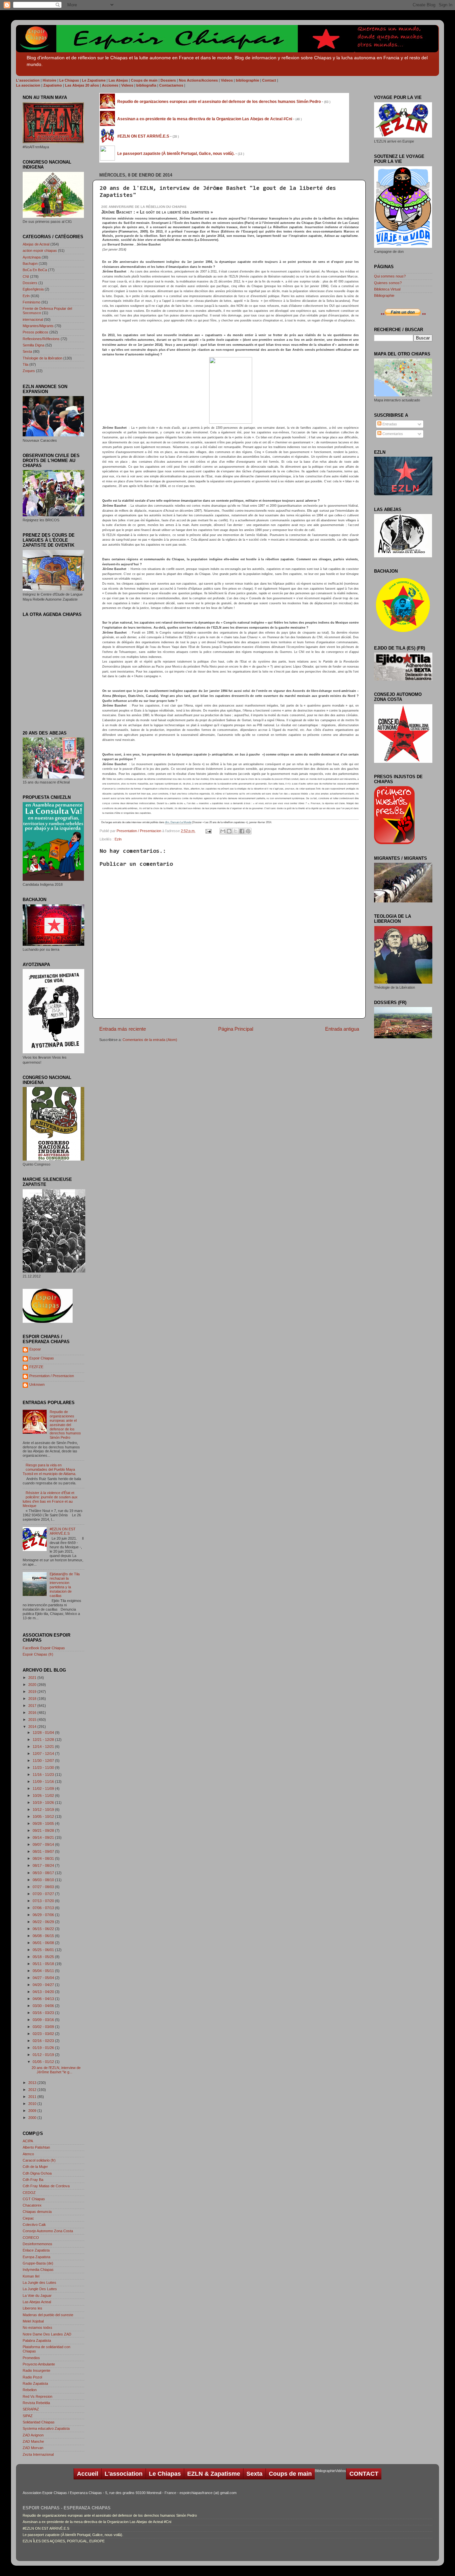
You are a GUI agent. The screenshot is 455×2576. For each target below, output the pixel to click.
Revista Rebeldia (36, 2403)
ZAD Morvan (33, 2448)
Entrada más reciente (123, 1029)
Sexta (27, 351)
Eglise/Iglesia (33, 289)
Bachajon (30, 263)
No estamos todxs (37, 2327)
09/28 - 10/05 (44, 1823)
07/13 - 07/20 (44, 1901)
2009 (33, 2111)
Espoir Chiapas (42, 1358)
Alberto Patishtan (36, 2147)
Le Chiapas (165, 2474)
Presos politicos (35, 332)
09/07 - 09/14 (44, 1844)
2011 (33, 2097)
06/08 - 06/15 (44, 1936)
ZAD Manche (33, 2441)
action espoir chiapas (40, 251)
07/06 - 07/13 (44, 1908)
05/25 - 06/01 (44, 1950)
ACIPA (28, 2141)
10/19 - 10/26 (44, 1803)
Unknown (37, 1384)
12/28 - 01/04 (44, 1733)
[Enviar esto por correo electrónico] (223, 831)
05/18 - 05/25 (44, 1957)
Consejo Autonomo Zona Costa (48, 2231)
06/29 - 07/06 (44, 1915)
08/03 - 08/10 (44, 1880)
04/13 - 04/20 (44, 1992)
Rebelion (30, 2390)
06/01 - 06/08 (44, 1943)
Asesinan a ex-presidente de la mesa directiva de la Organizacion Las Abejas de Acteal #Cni (97, 2522)
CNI (26, 276)
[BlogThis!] (229, 831)
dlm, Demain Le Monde (178, 822)
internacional (33, 319)
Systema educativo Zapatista (46, 2428)
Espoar (35, 1349)
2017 (33, 1706)
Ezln (118, 839)
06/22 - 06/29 (44, 1922)
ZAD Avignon (33, 2435)
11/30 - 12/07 (44, 1761)
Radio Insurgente (36, 2370)
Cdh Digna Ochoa (37, 2173)
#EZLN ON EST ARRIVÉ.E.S (63, 1531)
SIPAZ (28, 2416)
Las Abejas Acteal (37, 2302)
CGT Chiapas (34, 2199)
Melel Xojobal (33, 2321)
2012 (33, 2090)
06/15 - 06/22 (44, 1929)
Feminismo (31, 302)
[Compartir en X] (235, 831)
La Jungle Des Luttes (40, 2289)
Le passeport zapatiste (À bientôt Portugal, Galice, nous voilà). (73, 2535)
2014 (33, 1727)
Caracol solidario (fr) (39, 2160)
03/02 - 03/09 (44, 2027)
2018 (33, 1699)
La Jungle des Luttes (39, 2283)
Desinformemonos (37, 2244)
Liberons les (32, 2308)
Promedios (31, 2358)
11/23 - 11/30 (44, 1768)
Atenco (28, 2154)
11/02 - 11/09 (44, 1789)
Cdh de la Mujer (35, 2167)
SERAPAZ (31, 2409)
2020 (33, 1685)
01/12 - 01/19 (44, 2055)
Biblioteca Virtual (387, 289)
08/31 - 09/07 (44, 1851)
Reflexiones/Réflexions (41, 339)
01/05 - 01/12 (44, 2062)
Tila (25, 364)
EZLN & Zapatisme (214, 2474)
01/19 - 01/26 (44, 2048)
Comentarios (392, 434)
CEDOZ (29, 2193)
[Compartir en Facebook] (242, 831)
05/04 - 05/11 (44, 1971)
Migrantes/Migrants (38, 326)
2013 (33, 2083)
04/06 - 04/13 (44, 1999)
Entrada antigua (342, 1029)
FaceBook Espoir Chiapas (44, 1648)
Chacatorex (32, 2205)
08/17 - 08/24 (44, 1865)
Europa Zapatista (36, 2257)
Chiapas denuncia (37, 2212)
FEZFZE (36, 1367)
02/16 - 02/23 (44, 2041)
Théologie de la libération (42, 358)
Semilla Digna (33, 345)
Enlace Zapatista (36, 2250)
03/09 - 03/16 (44, 2020)
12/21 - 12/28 (44, 1740)
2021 (33, 1678)
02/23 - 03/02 (44, 2034)
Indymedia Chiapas (38, 2270)
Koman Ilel (31, 2276)
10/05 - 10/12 (44, 1816)
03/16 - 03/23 (44, 2013)
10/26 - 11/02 (44, 1796)
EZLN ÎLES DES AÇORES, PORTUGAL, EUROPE (64, 2541)
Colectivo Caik (34, 2225)
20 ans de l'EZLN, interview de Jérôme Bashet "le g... (56, 2070)
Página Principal (236, 1029)
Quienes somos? (388, 283)
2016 (33, 1713)
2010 (33, 2104)
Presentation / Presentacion (139, 831)
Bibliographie (384, 295)
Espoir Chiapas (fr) (38, 1654)
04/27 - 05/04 (44, 1978)
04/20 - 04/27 (44, 1985)
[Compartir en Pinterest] (248, 831)
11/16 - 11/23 (44, 1775)
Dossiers (30, 283)
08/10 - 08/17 (44, 1873)
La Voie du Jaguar (37, 2296)
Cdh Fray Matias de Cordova (46, 2186)
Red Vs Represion (37, 2396)
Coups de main (290, 2474)
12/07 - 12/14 (44, 1754)
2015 (33, 1720)
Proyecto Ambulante (39, 2364)
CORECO (31, 2238)
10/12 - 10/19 (44, 1809)
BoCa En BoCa (35, 270)
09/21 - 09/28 (44, 1830)
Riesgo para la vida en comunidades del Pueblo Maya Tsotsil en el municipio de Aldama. (49, 1469)
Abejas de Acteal (36, 244)
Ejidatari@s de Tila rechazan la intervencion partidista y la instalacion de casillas (65, 1585)
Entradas (389, 424)
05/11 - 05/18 (44, 1964)
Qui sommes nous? (390, 276)
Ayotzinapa (32, 257)
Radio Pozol (32, 2377)
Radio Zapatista (35, 2383)
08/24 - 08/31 (44, 1858)
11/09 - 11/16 (44, 1782)
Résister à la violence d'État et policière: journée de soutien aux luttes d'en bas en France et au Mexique (50, 1499)
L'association (124, 2474)
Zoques (29, 371)
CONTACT (364, 2474)
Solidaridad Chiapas (39, 2422)
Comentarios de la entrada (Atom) (150, 1040)
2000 (33, 2118)
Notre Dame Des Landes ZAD (47, 2334)
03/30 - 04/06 (44, 2006)
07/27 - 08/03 (44, 1887)
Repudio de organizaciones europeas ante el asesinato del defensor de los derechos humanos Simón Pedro (65, 1425)
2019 (33, 1692)
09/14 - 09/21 (44, 1837)
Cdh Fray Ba (33, 2180)
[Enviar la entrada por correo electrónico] (208, 831)
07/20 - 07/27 (44, 1894)
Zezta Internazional (38, 2454)
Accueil (88, 2474)
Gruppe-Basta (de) (38, 2263)
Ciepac (28, 2218)
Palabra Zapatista (37, 2340)
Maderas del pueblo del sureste (48, 2315)
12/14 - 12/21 (44, 1747)
